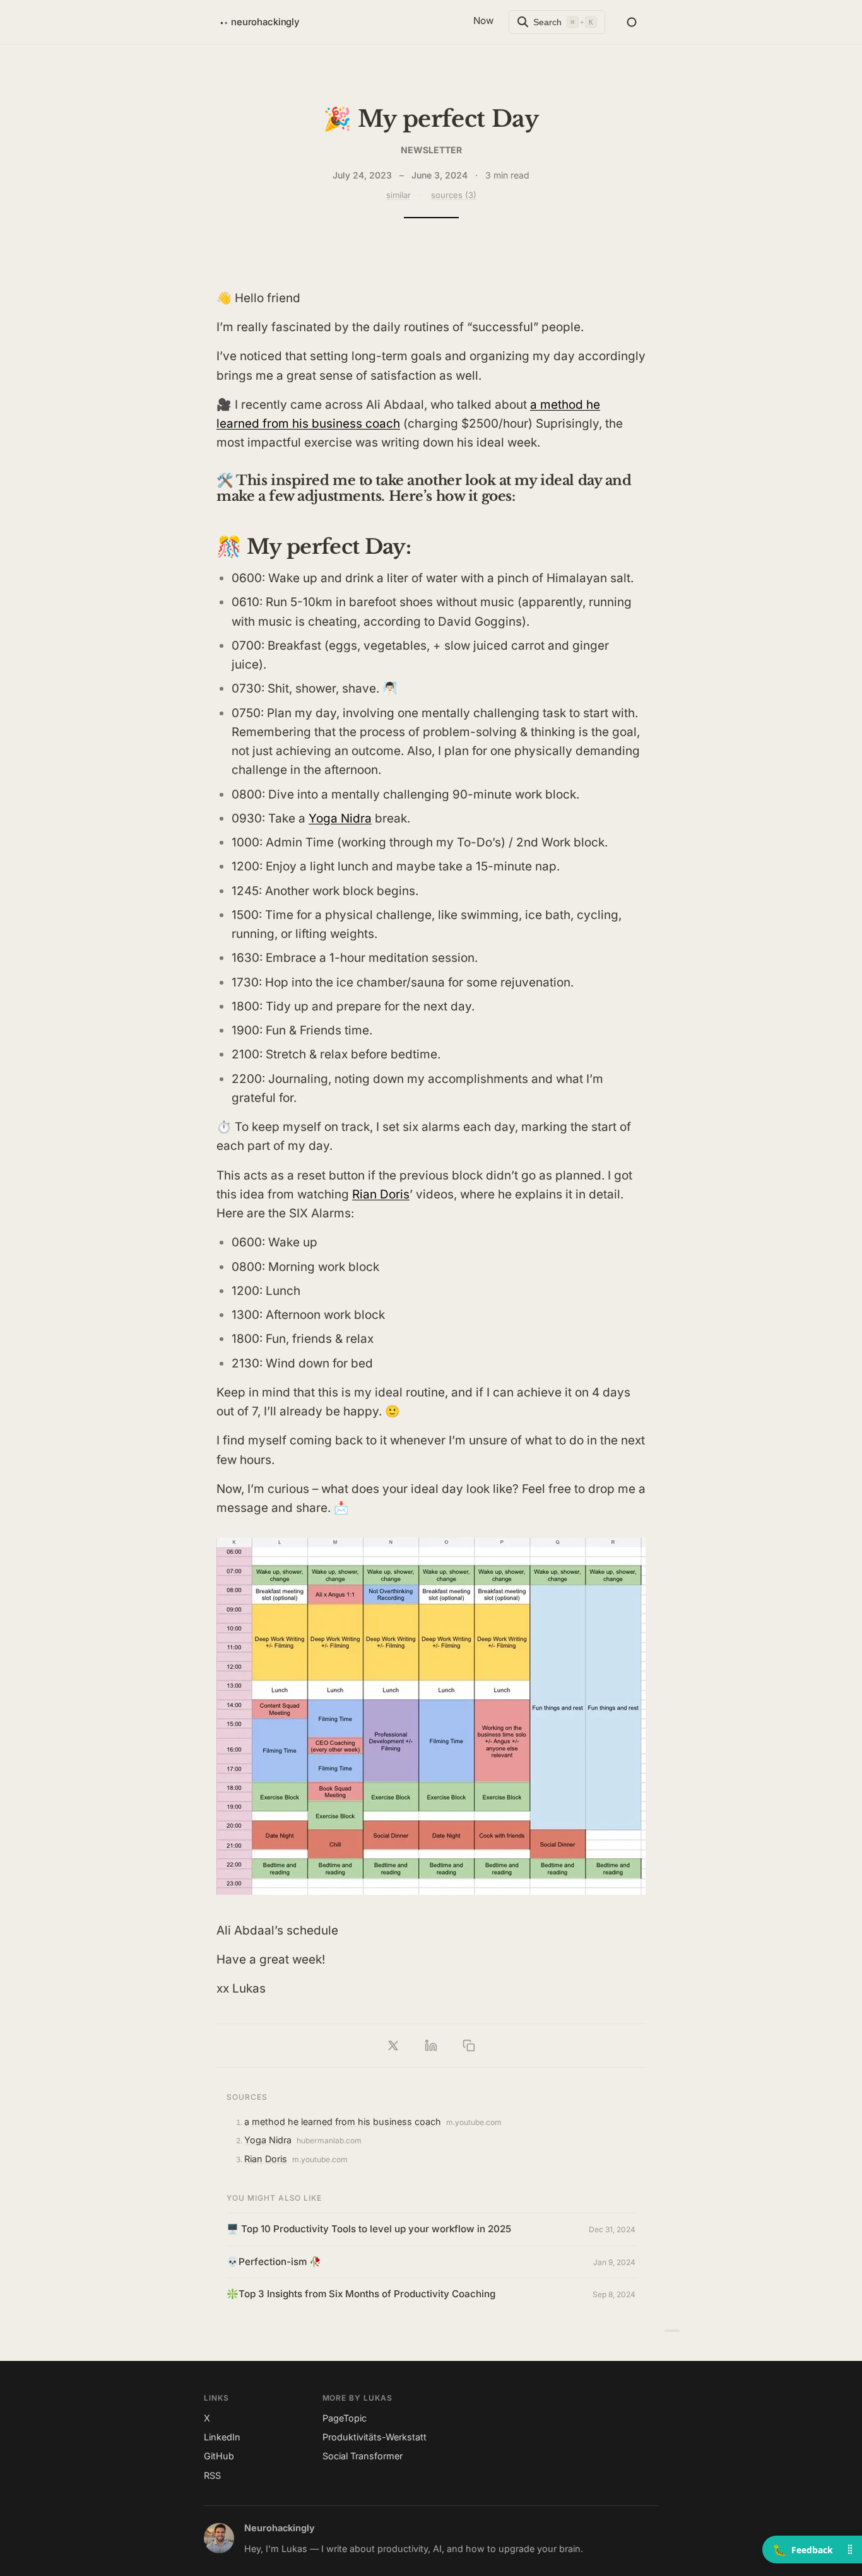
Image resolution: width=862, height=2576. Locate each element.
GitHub (219, 2456)
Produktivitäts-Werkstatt (375, 2437)
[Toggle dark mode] (632, 22)
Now (483, 20)
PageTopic (345, 2418)
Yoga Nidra (340, 818)
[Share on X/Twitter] (393, 2046)
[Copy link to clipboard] (469, 2046)
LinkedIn (222, 2437)
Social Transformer (363, 2456)
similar (399, 195)
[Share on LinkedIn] (431, 2046)
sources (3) (454, 195)
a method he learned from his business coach (343, 2122)
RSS (212, 2475)
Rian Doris (381, 1194)
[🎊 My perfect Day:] (672, 2330)
